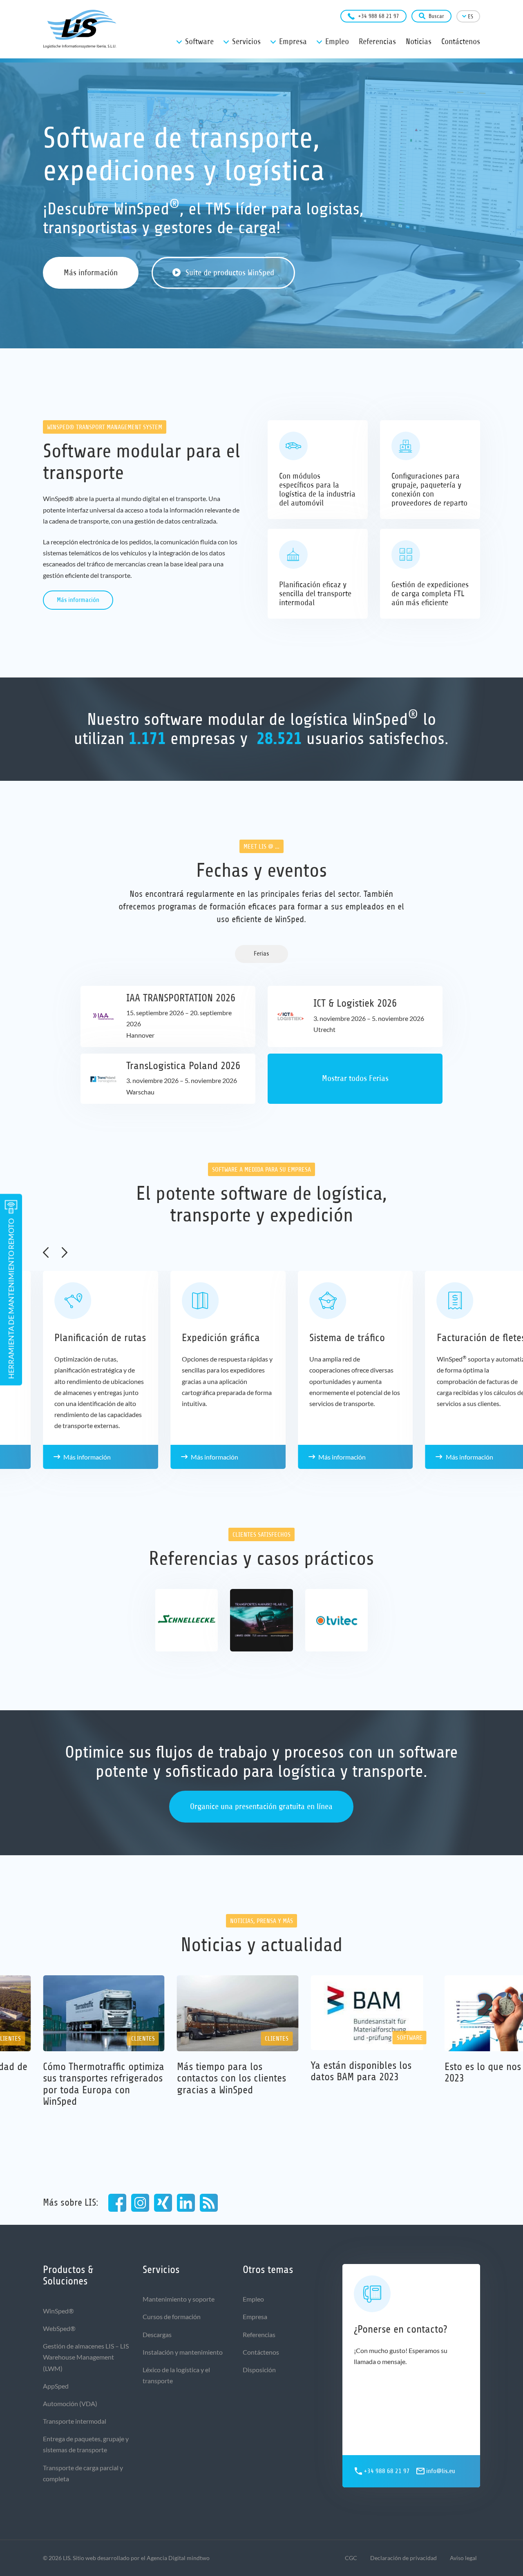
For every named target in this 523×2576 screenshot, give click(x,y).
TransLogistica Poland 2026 (183, 1066)
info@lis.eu (441, 2471)
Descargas (157, 2334)
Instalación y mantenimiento (183, 2352)
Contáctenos (261, 2352)
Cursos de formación (172, 2316)
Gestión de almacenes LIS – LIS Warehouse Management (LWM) (86, 2357)
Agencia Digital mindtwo (178, 2558)
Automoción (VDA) (70, 2403)
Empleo (253, 2299)
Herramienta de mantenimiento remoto (11, 1299)
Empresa (255, 2316)
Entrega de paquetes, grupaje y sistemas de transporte (86, 2444)
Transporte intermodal (75, 2421)
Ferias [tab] (261, 954)
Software (410, 2038)
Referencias (259, 2334)
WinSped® (58, 2311)
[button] (46, 1252)
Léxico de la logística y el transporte (176, 2375)
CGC (351, 2558)
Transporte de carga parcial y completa (83, 2473)
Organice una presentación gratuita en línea (261, 1806)
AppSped (56, 2386)
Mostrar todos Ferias (355, 1078)
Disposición (259, 2370)
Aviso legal (463, 2558)
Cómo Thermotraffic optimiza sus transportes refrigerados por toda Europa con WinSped (104, 2084)
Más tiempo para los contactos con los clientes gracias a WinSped (231, 2078)
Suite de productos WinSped (230, 273)
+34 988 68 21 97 (379, 16)
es (470, 17)
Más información (91, 273)
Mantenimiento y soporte (179, 2299)
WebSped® (59, 2328)
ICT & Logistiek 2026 (355, 1003)
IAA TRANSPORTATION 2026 (181, 998)
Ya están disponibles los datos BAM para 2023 (361, 2071)
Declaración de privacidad (403, 2558)
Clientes (143, 2039)
